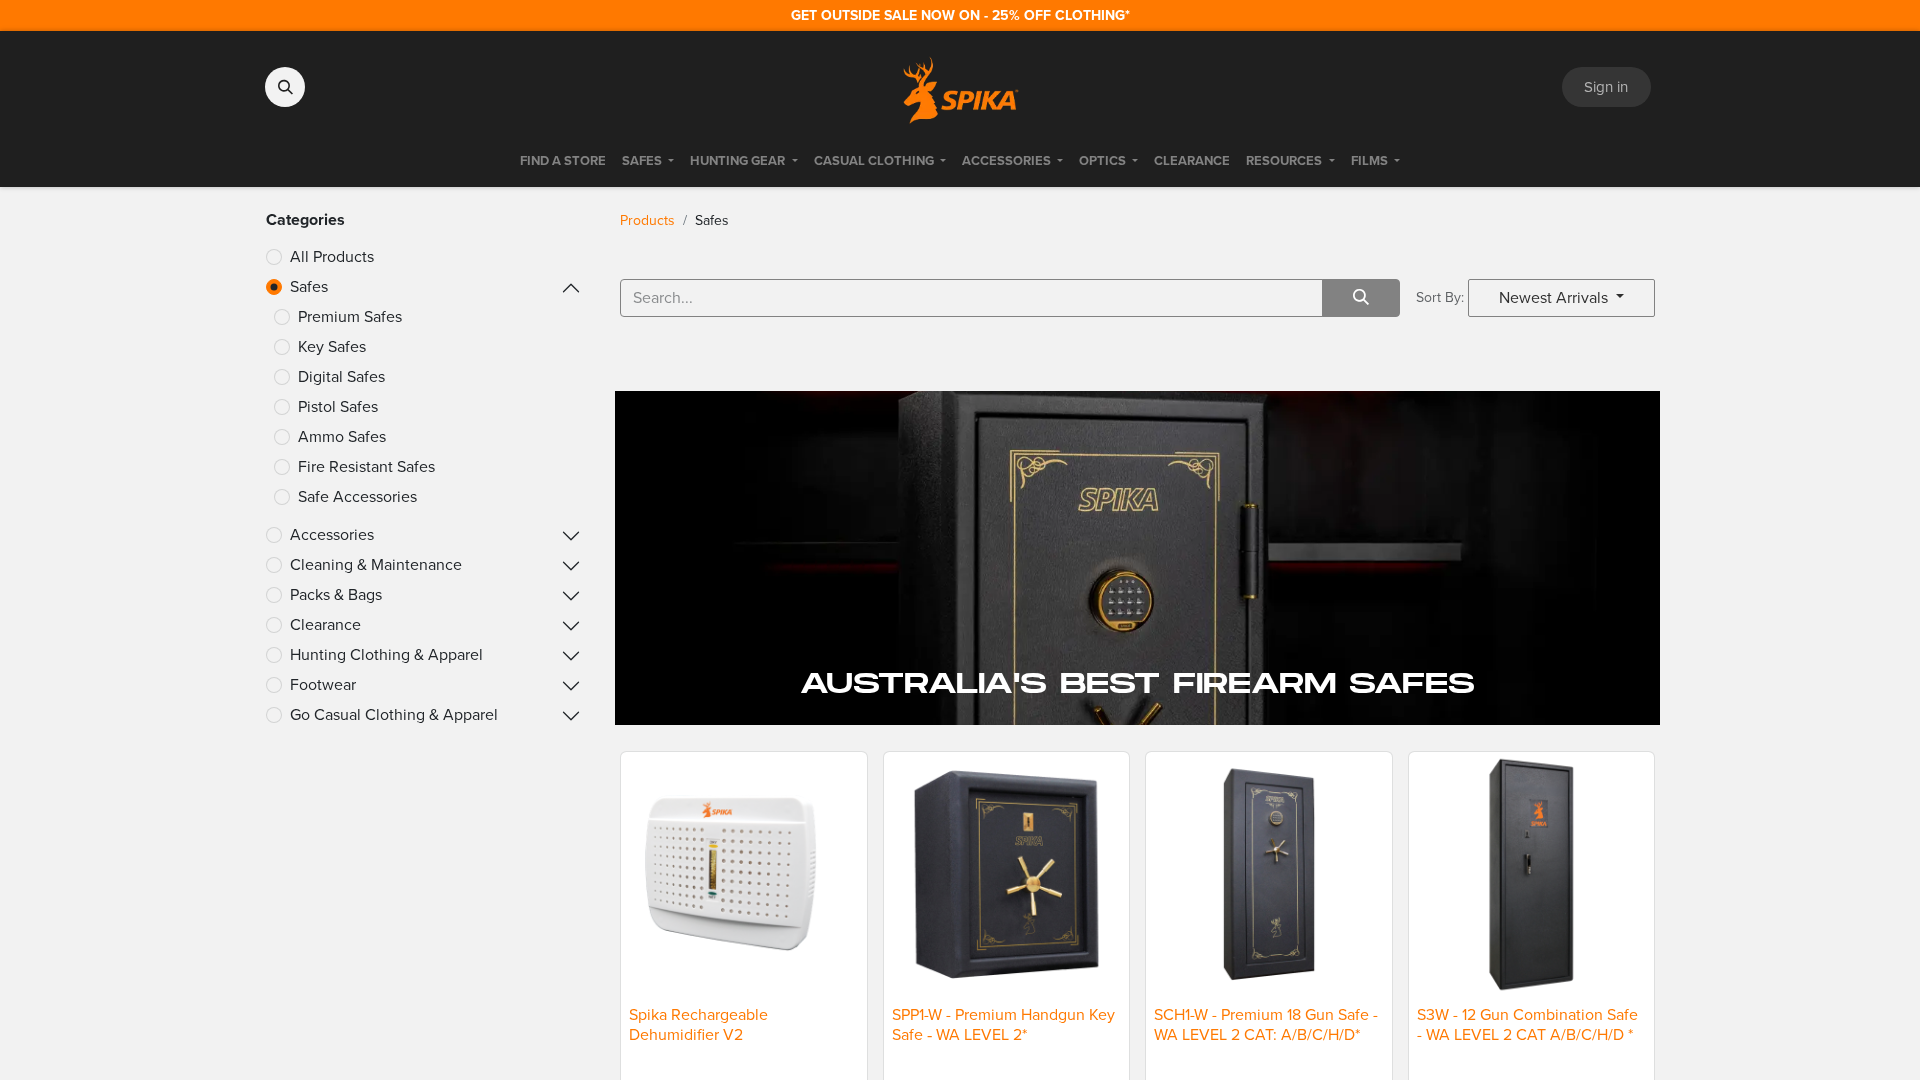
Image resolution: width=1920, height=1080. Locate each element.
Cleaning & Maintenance (376, 564)
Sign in (1606, 87)
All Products (332, 256)
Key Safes (332, 346)
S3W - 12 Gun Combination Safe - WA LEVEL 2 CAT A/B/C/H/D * (1527, 1024)
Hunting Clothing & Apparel (386, 654)
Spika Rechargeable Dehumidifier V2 (698, 1024)
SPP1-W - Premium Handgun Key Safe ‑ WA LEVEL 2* (1003, 1024)
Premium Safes (350, 316)
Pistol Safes (338, 406)
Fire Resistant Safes (366, 466)
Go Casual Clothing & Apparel (394, 714)
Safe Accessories (357, 496)
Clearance (325, 624)
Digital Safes (341, 376)
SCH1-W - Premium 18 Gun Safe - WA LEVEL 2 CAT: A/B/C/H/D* (1266, 1024)
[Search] (1361, 298)
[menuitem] (563, 161)
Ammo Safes (342, 436)
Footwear (323, 684)
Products (647, 220)
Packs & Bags (336, 594)
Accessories (332, 534)
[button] (285, 87)
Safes (309, 286)
